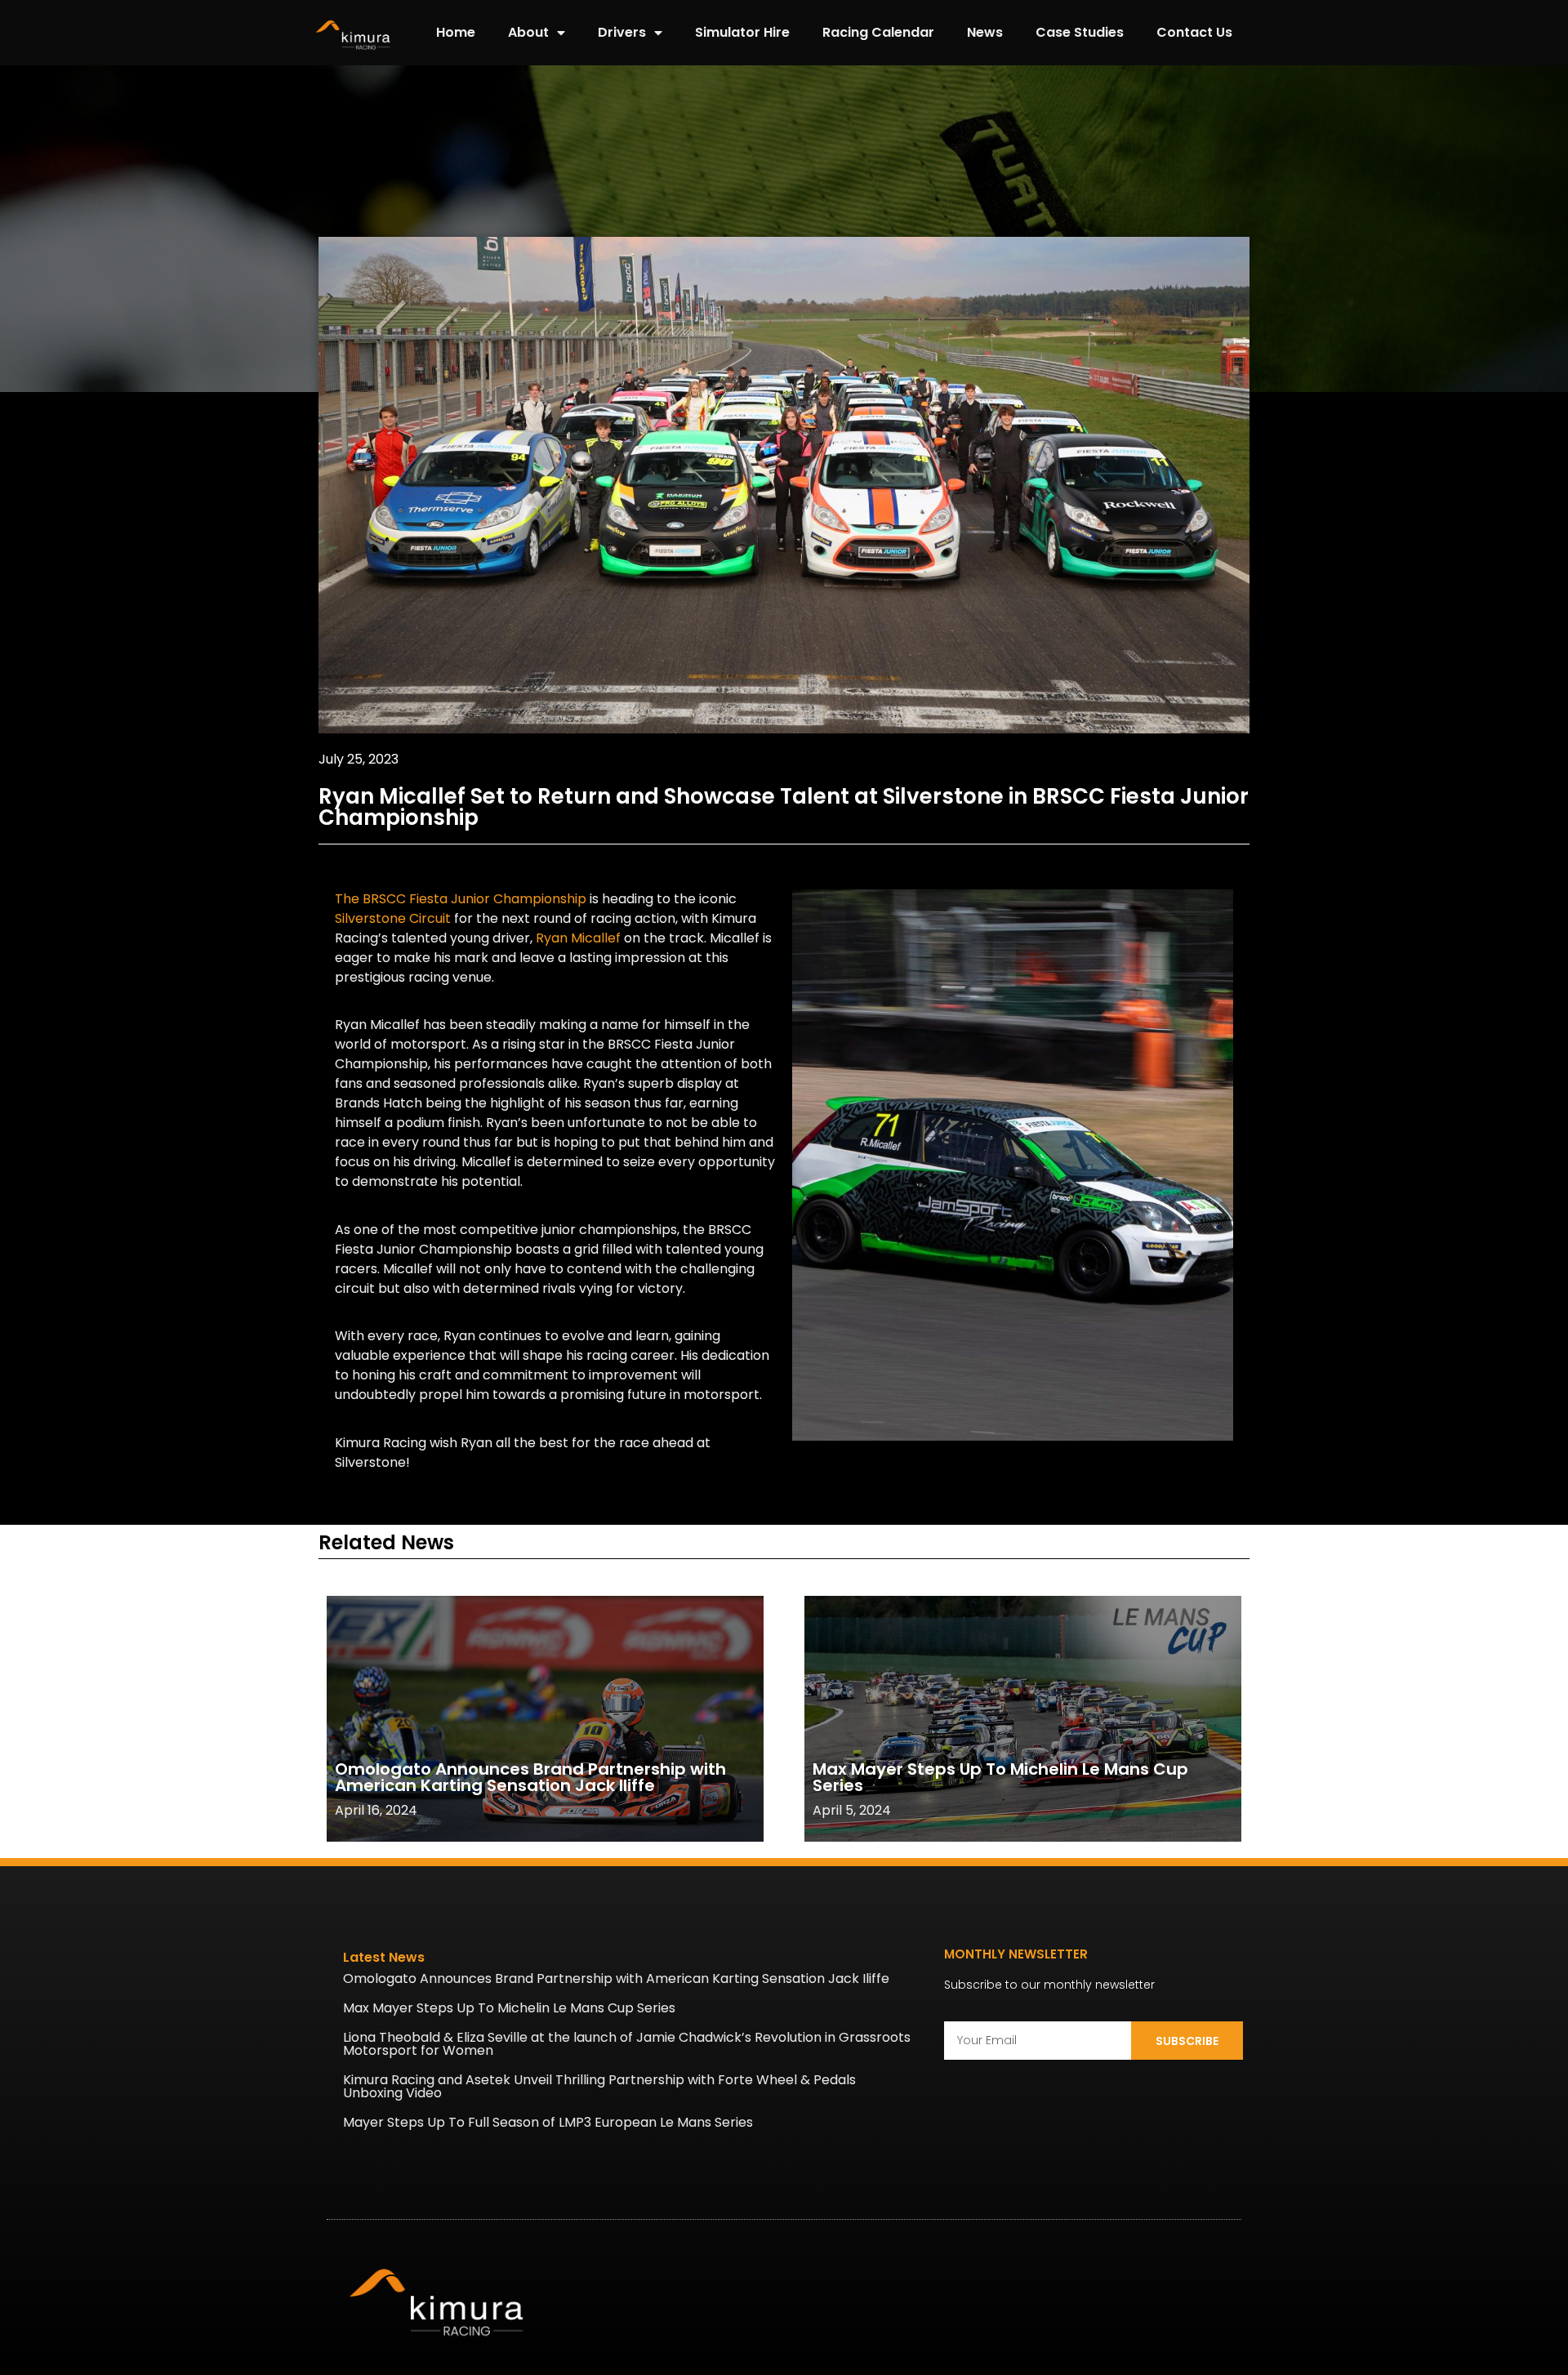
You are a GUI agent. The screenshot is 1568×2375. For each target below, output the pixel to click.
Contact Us (1194, 32)
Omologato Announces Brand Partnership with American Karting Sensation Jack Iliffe (530, 1777)
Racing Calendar (878, 32)
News (985, 32)
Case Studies (1080, 32)
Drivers (622, 32)
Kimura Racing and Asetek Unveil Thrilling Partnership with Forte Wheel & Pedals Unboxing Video (599, 2086)
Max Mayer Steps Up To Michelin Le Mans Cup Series (1000, 1777)
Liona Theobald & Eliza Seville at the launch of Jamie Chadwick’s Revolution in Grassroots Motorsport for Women (627, 2044)
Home (456, 32)
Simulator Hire (742, 32)
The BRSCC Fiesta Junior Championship (461, 899)
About (528, 32)
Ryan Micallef (578, 938)
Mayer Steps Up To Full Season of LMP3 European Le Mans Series (548, 2122)
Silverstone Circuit (393, 918)
